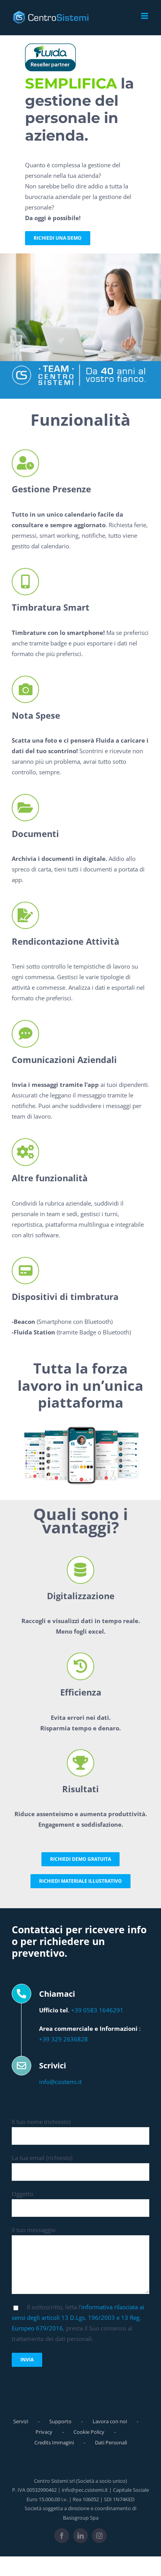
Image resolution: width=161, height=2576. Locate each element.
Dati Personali (111, 2442)
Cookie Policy (89, 2432)
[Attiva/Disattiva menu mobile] (145, 16)
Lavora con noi (110, 2421)
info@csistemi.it (60, 2082)
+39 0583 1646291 (97, 2010)
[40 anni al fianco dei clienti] (80, 367)
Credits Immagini (54, 2442)
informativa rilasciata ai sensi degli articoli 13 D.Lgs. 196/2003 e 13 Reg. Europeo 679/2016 (78, 2317)
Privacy (44, 2432)
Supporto (60, 2421)
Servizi (21, 2421)
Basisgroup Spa (81, 2518)
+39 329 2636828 (64, 2039)
